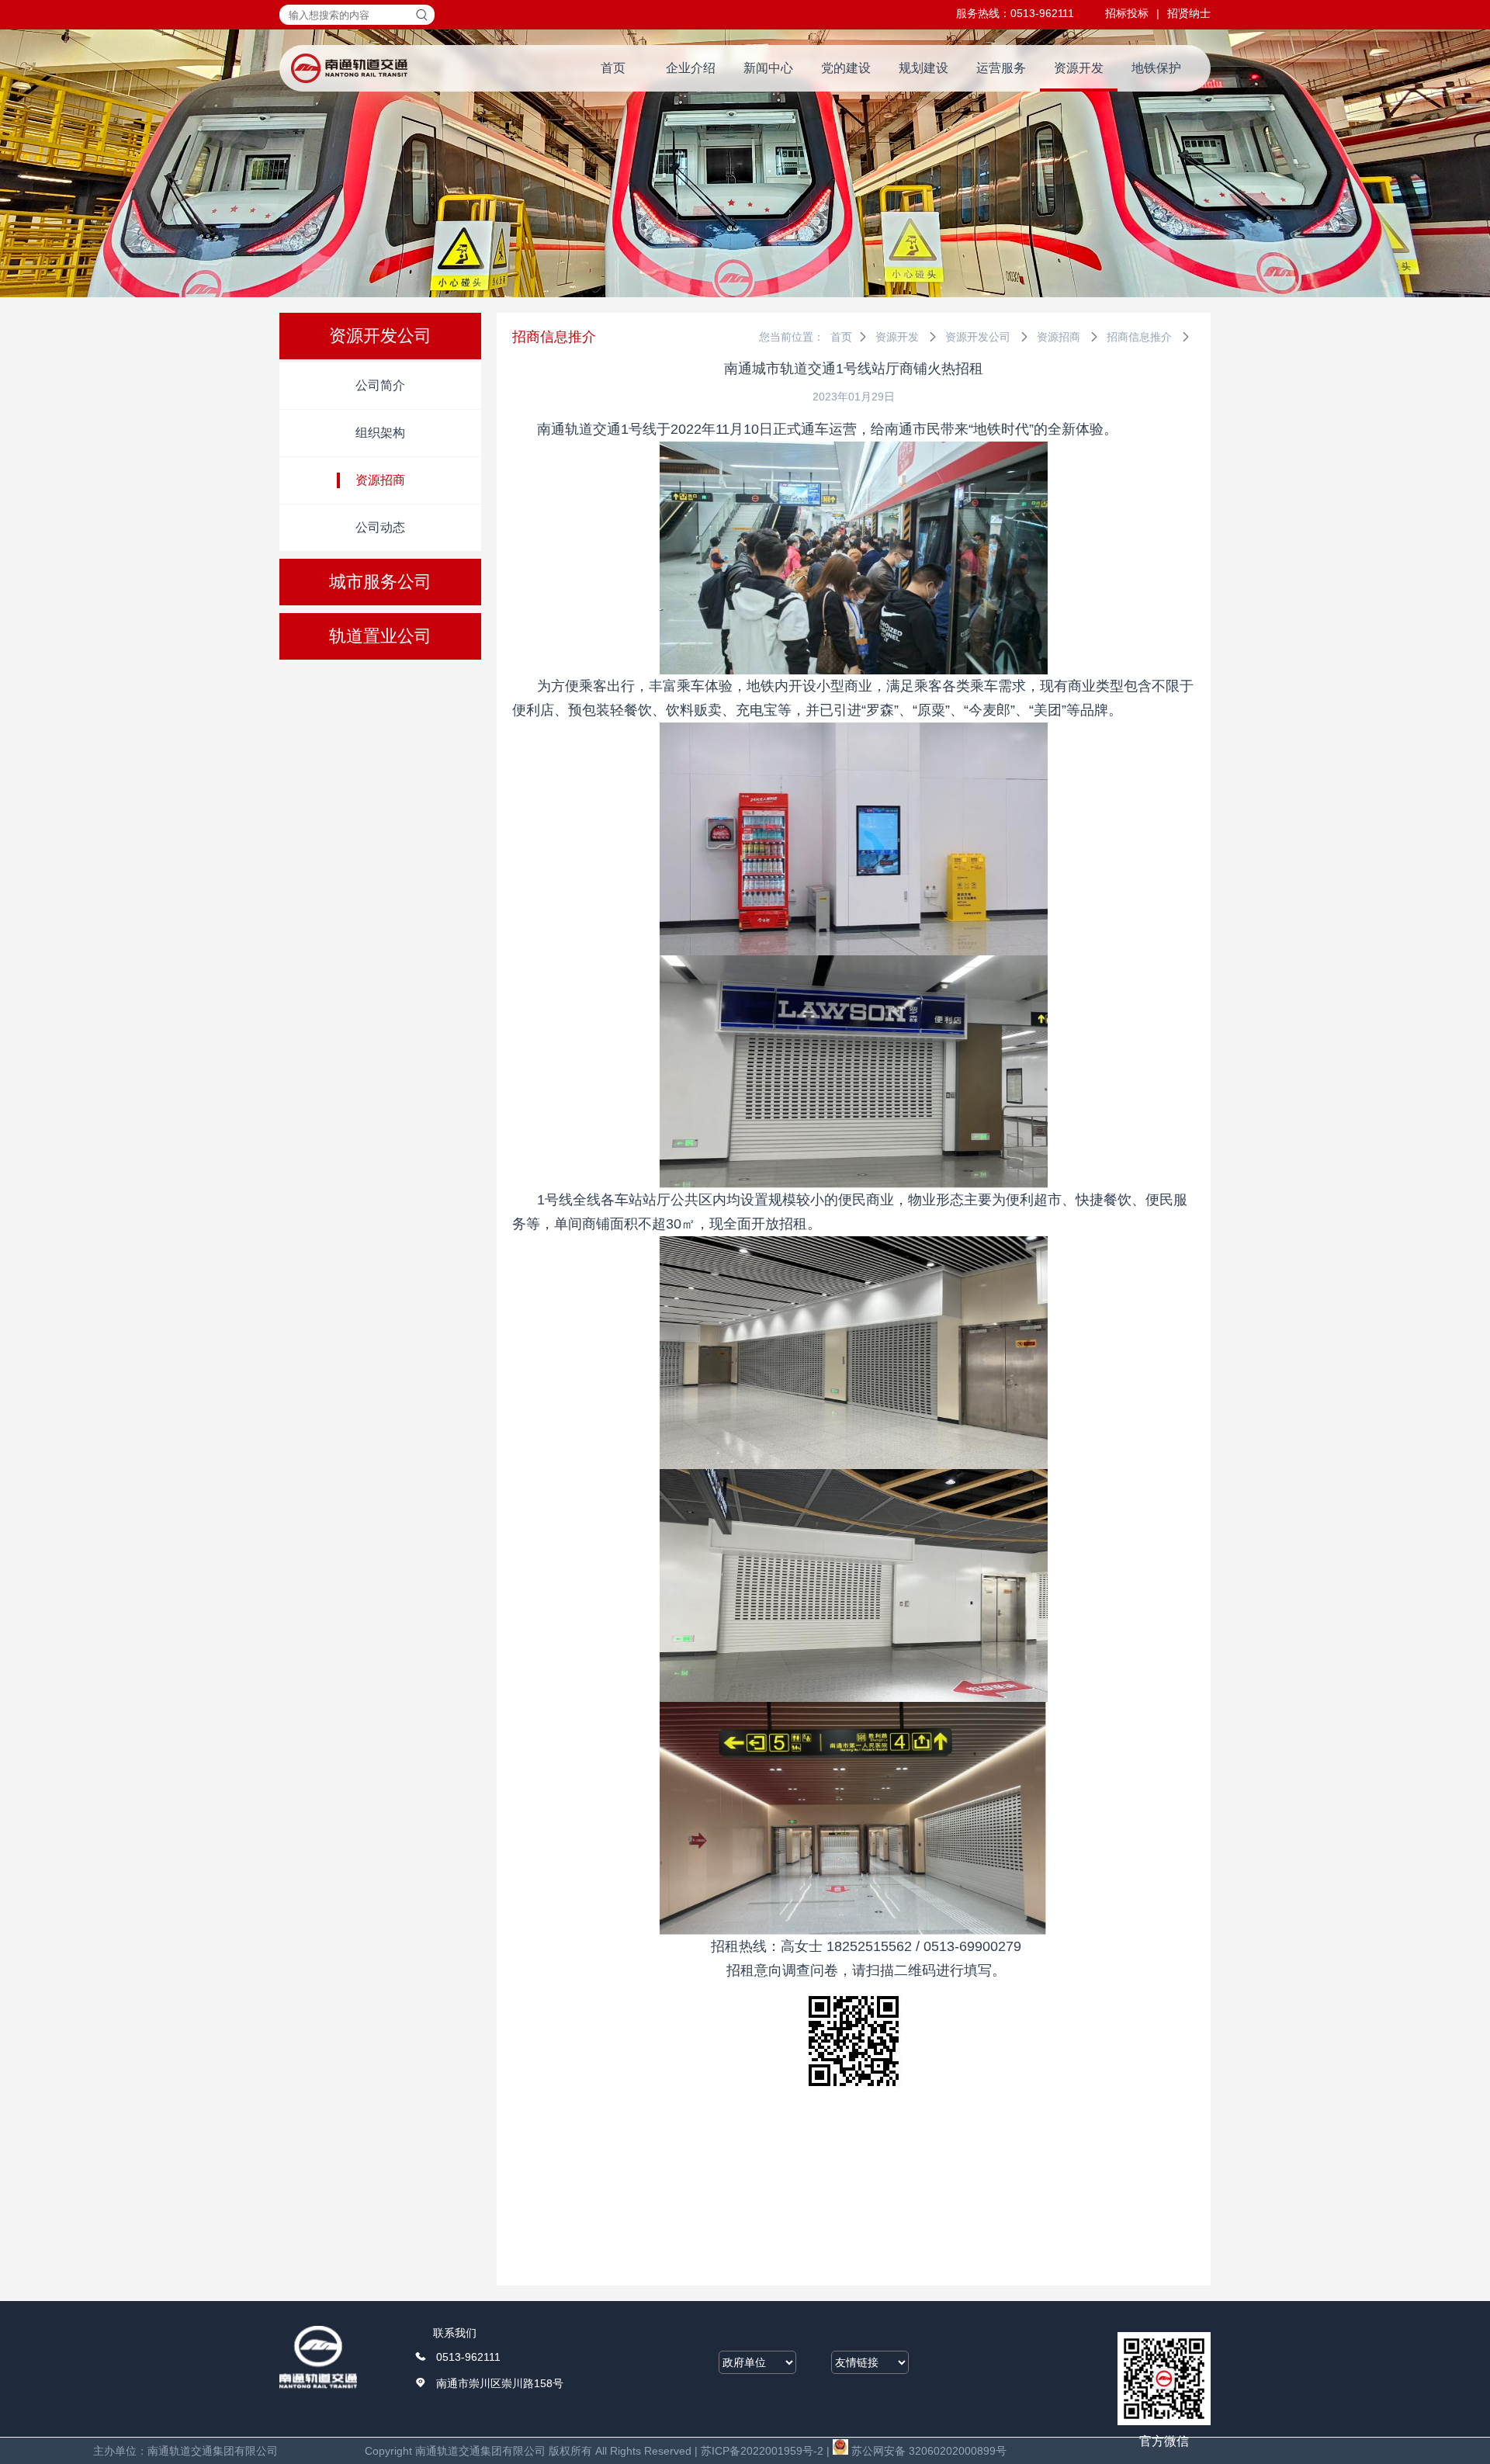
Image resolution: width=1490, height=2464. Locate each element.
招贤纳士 (1189, 13)
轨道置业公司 (380, 636)
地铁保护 (1156, 68)
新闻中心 (768, 68)
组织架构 (380, 433)
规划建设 (923, 68)
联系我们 (455, 2333)
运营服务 (1001, 68)
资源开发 (1079, 68)
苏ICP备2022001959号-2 (762, 2451)
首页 (613, 68)
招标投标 (1127, 13)
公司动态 (380, 527)
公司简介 (380, 385)
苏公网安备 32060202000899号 (927, 2451)
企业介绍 (691, 68)
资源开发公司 (380, 336)
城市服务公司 (380, 582)
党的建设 (846, 68)
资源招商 (380, 480)
